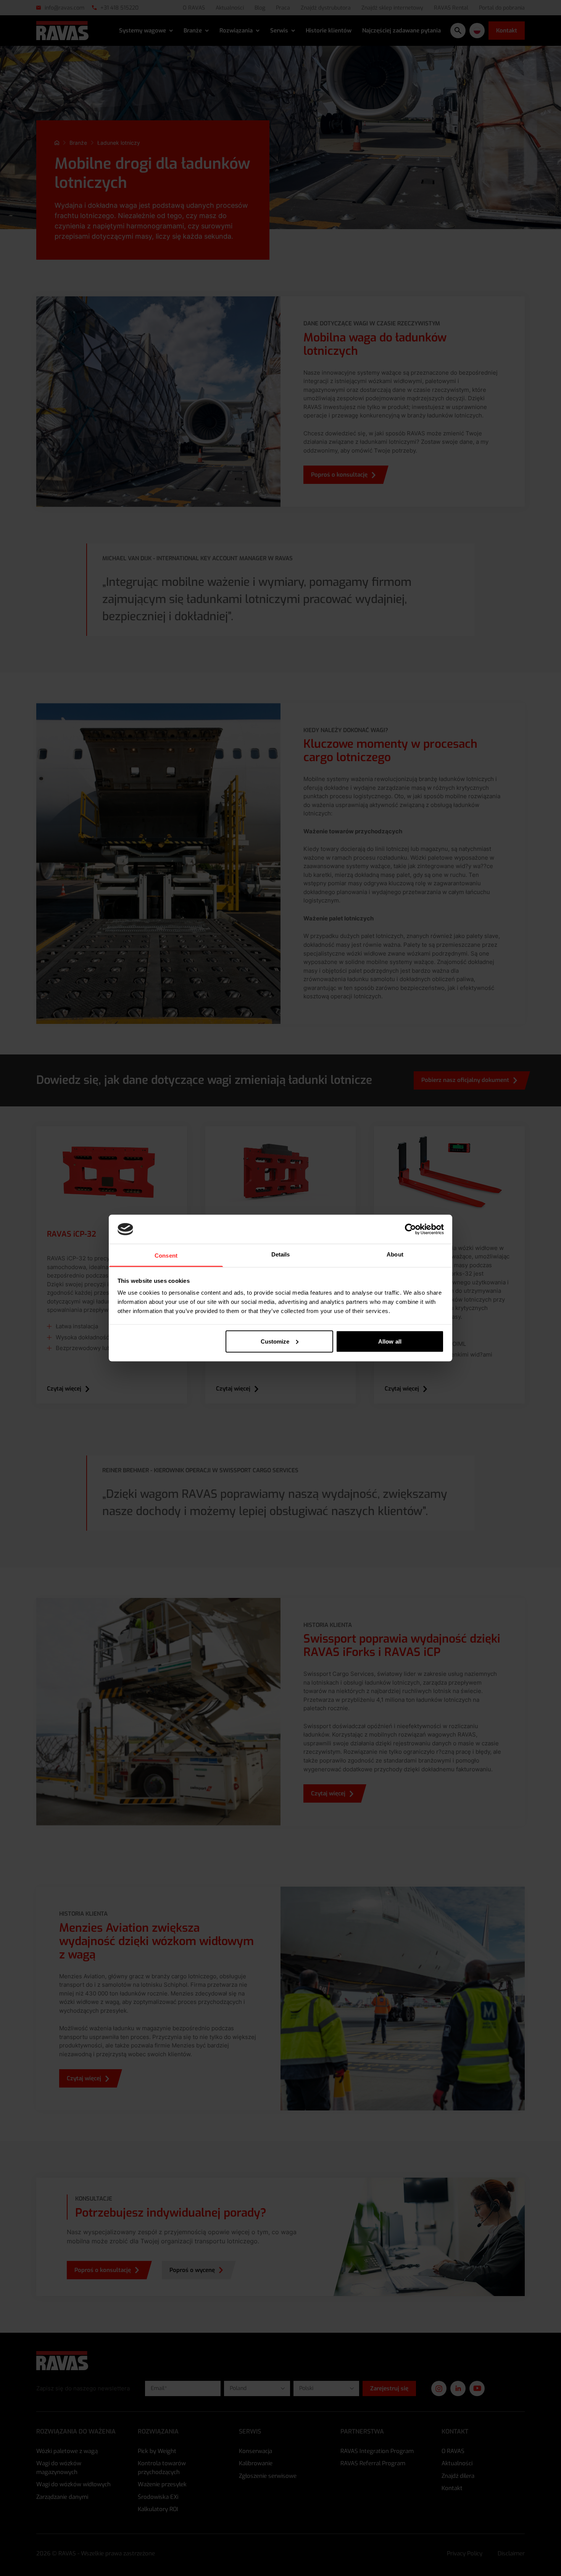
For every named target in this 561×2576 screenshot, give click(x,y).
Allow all (390, 1341)
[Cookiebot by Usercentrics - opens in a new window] (410, 1229)
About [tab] (395, 1254)
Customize (275, 1341)
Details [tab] (281, 1254)
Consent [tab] (166, 1256)
